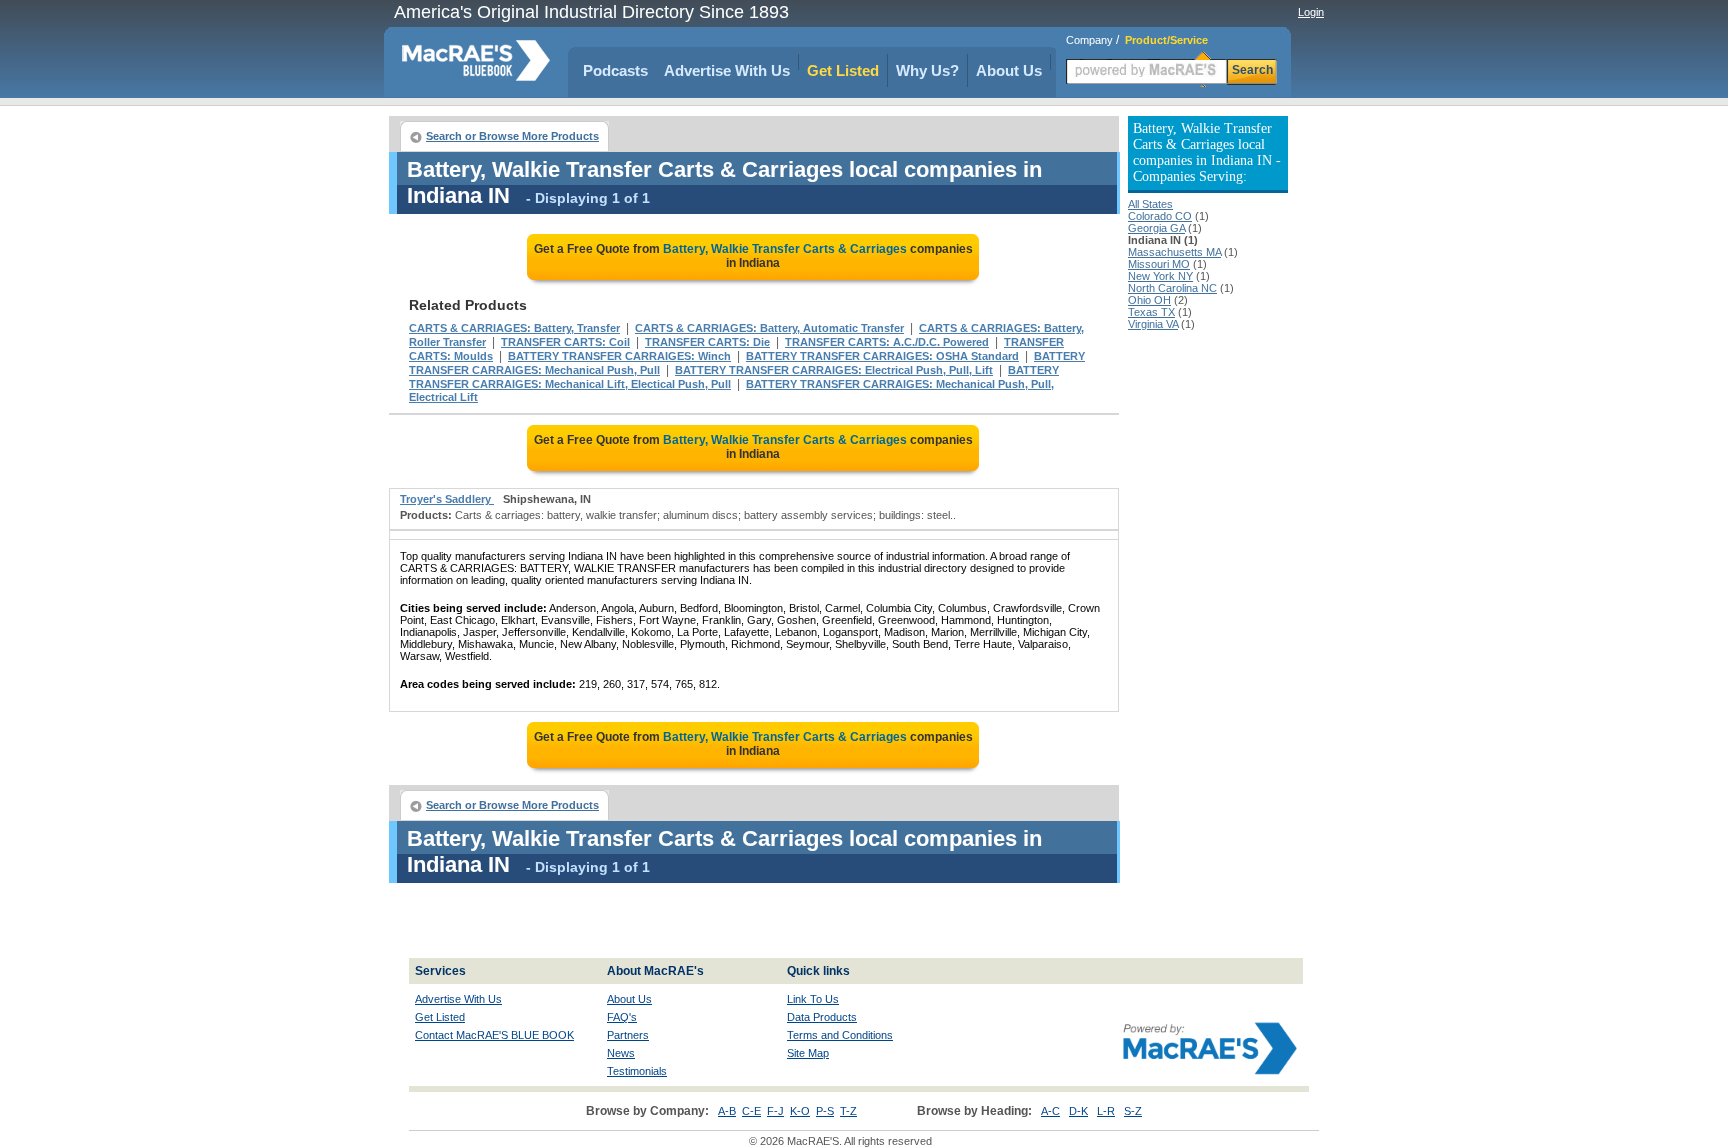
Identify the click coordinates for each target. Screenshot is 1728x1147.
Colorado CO (1160, 216)
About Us (1009, 70)
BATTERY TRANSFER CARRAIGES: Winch (619, 356)
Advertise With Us (727, 70)
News (621, 1053)
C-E (751, 1111)
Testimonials (637, 1071)
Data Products (822, 1017)
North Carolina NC (1172, 288)
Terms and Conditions (840, 1035)
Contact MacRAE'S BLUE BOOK (494, 1035)
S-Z (1133, 1111)
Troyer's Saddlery (447, 499)
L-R (1106, 1111)
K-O (800, 1111)
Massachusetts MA (1174, 252)
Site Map (808, 1053)
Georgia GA (1156, 228)
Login (1311, 12)
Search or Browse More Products (512, 136)
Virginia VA (1153, 324)
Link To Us (813, 999)
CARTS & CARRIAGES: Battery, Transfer (514, 328)
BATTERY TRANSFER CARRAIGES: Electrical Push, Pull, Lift (834, 370)
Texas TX (1151, 312)
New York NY (1160, 276)
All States (1150, 204)
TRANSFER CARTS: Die (707, 342)
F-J (775, 1111)
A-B (727, 1111)
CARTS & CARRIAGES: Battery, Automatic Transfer (769, 328)
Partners (628, 1035)
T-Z (848, 1111)
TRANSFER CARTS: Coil (565, 342)
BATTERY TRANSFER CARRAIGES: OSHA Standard (882, 356)
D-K (1078, 1111)
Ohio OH (1149, 300)
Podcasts (615, 70)
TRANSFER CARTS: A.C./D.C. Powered (887, 342)
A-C (1050, 1111)
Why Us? (927, 70)
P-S (825, 1111)
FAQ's (622, 1017)
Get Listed (843, 70)
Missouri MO (1159, 264)
